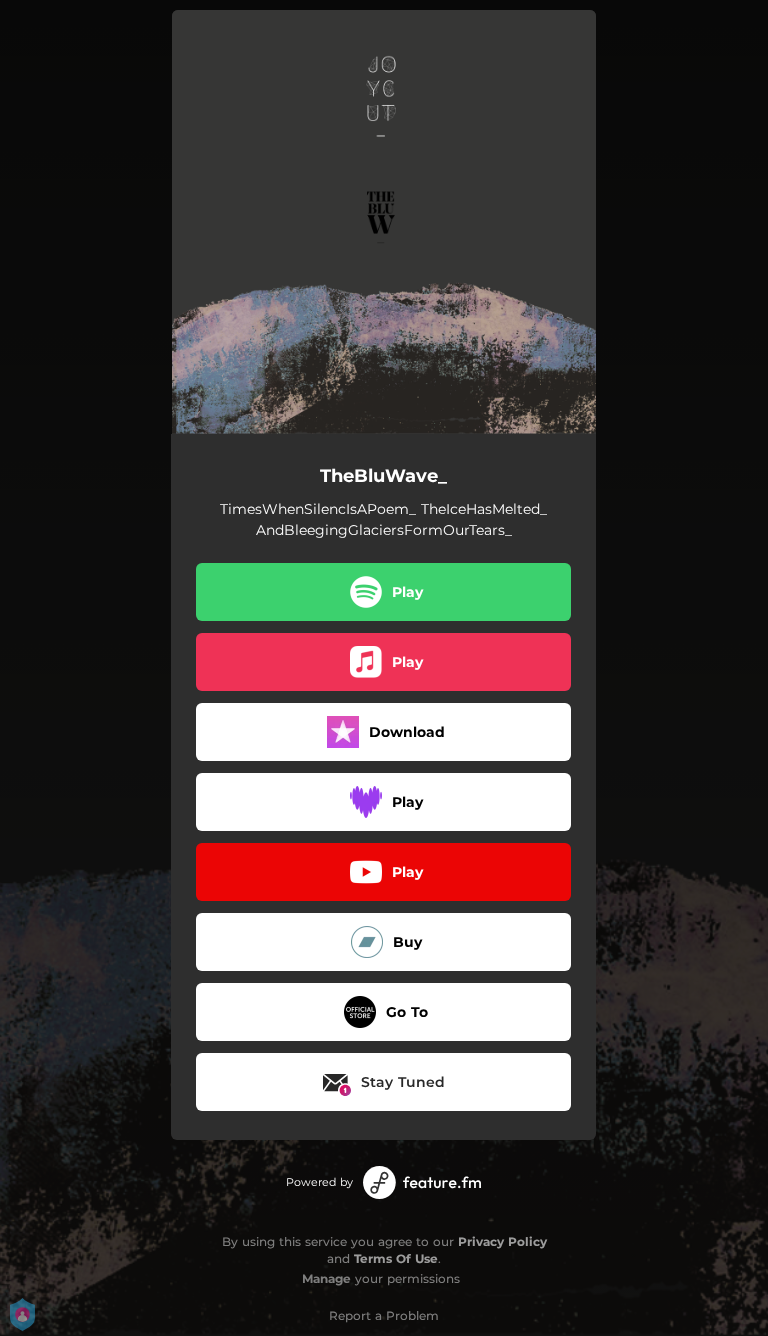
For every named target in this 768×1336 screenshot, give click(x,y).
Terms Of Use (396, 1258)
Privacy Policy (502, 1241)
